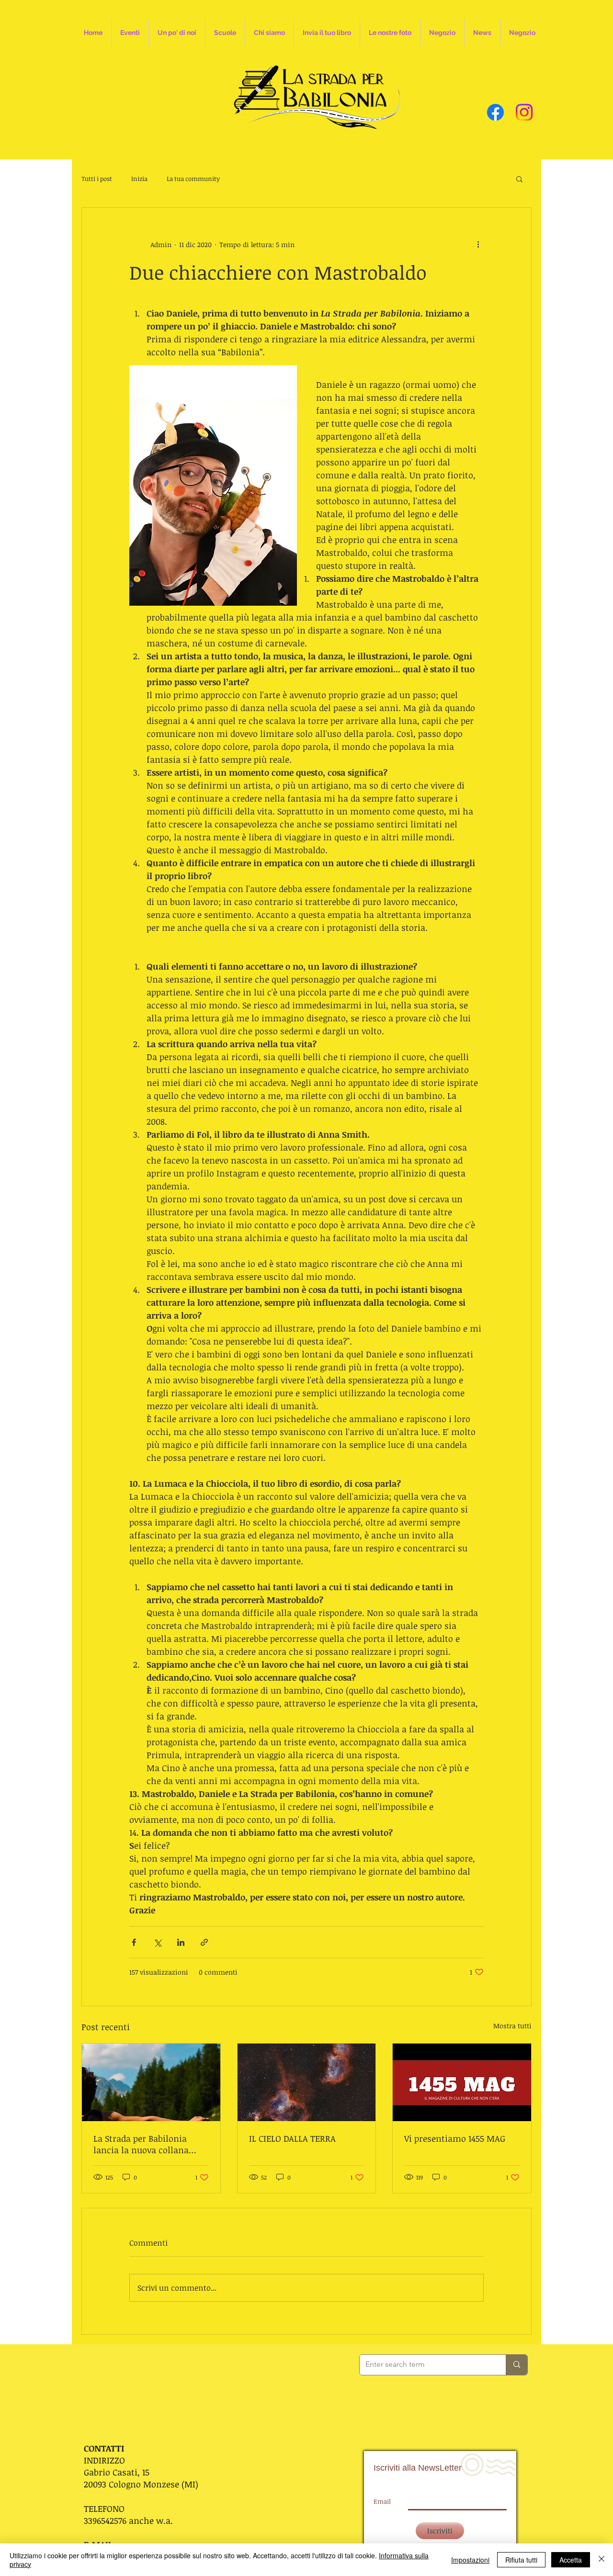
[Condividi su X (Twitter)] (157, 1942)
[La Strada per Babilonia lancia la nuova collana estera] (151, 2082)
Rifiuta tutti (521, 2560)
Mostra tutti (512, 2026)
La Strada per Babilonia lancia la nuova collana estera (141, 2144)
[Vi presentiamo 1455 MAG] (462, 2082)
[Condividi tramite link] (204, 1942)
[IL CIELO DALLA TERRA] (307, 2082)
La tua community (193, 179)
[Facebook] (495, 112)
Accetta (571, 2560)
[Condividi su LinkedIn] (181, 1942)
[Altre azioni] (478, 244)
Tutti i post (97, 179)
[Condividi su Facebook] (134, 1942)
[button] (519, 179)
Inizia (139, 179)
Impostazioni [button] (470, 2560)
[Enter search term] (517, 2365)
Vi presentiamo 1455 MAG (455, 2138)
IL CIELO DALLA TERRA (292, 2138)
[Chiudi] (602, 2560)
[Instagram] (524, 112)
